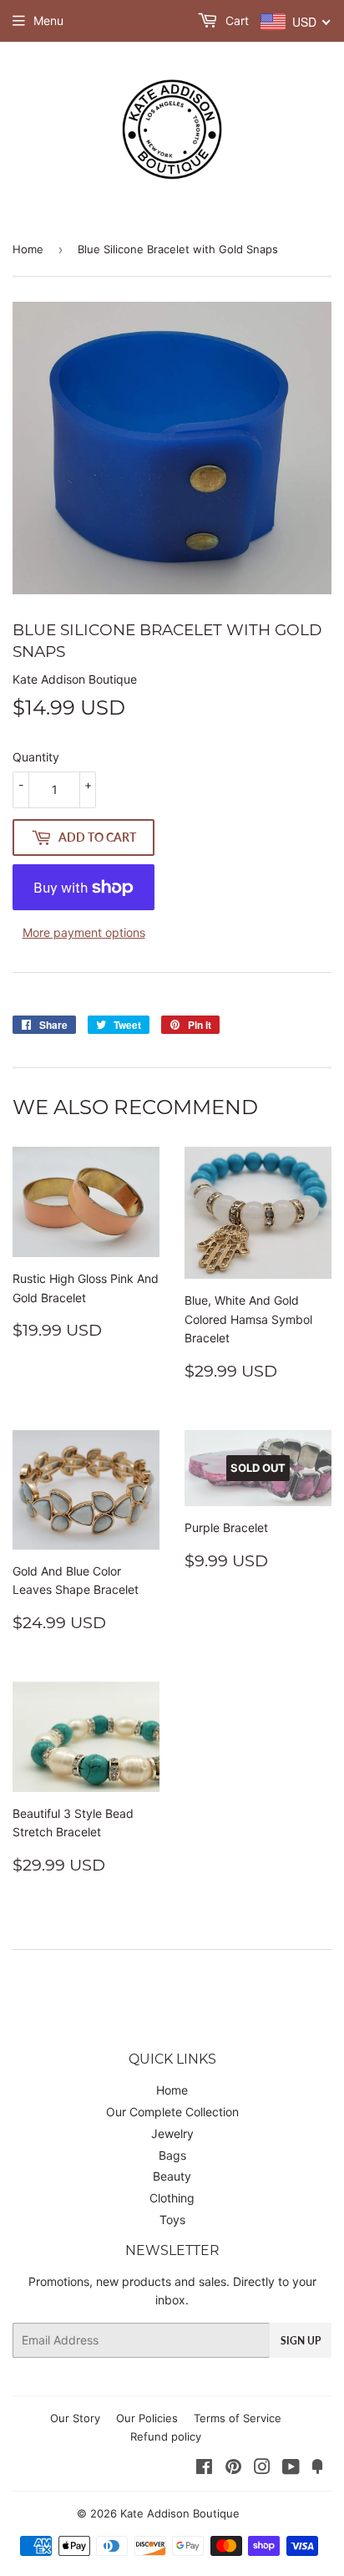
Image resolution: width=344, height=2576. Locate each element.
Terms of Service (238, 2418)
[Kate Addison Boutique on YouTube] (291, 2469)
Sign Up (301, 2341)
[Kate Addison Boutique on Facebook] (204, 2469)
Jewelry (172, 2133)
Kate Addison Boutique (180, 2513)
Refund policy (166, 2436)
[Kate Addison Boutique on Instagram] (262, 2469)
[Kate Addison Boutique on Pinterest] (233, 2469)
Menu (48, 20)
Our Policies (147, 2418)
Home (28, 249)
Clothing (172, 2198)
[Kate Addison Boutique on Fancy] (317, 2469)
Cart (235, 20)
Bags (172, 2155)
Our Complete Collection (172, 2112)
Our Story (75, 2418)
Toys (172, 2220)
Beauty (172, 2176)
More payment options (84, 932)
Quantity (36, 757)
